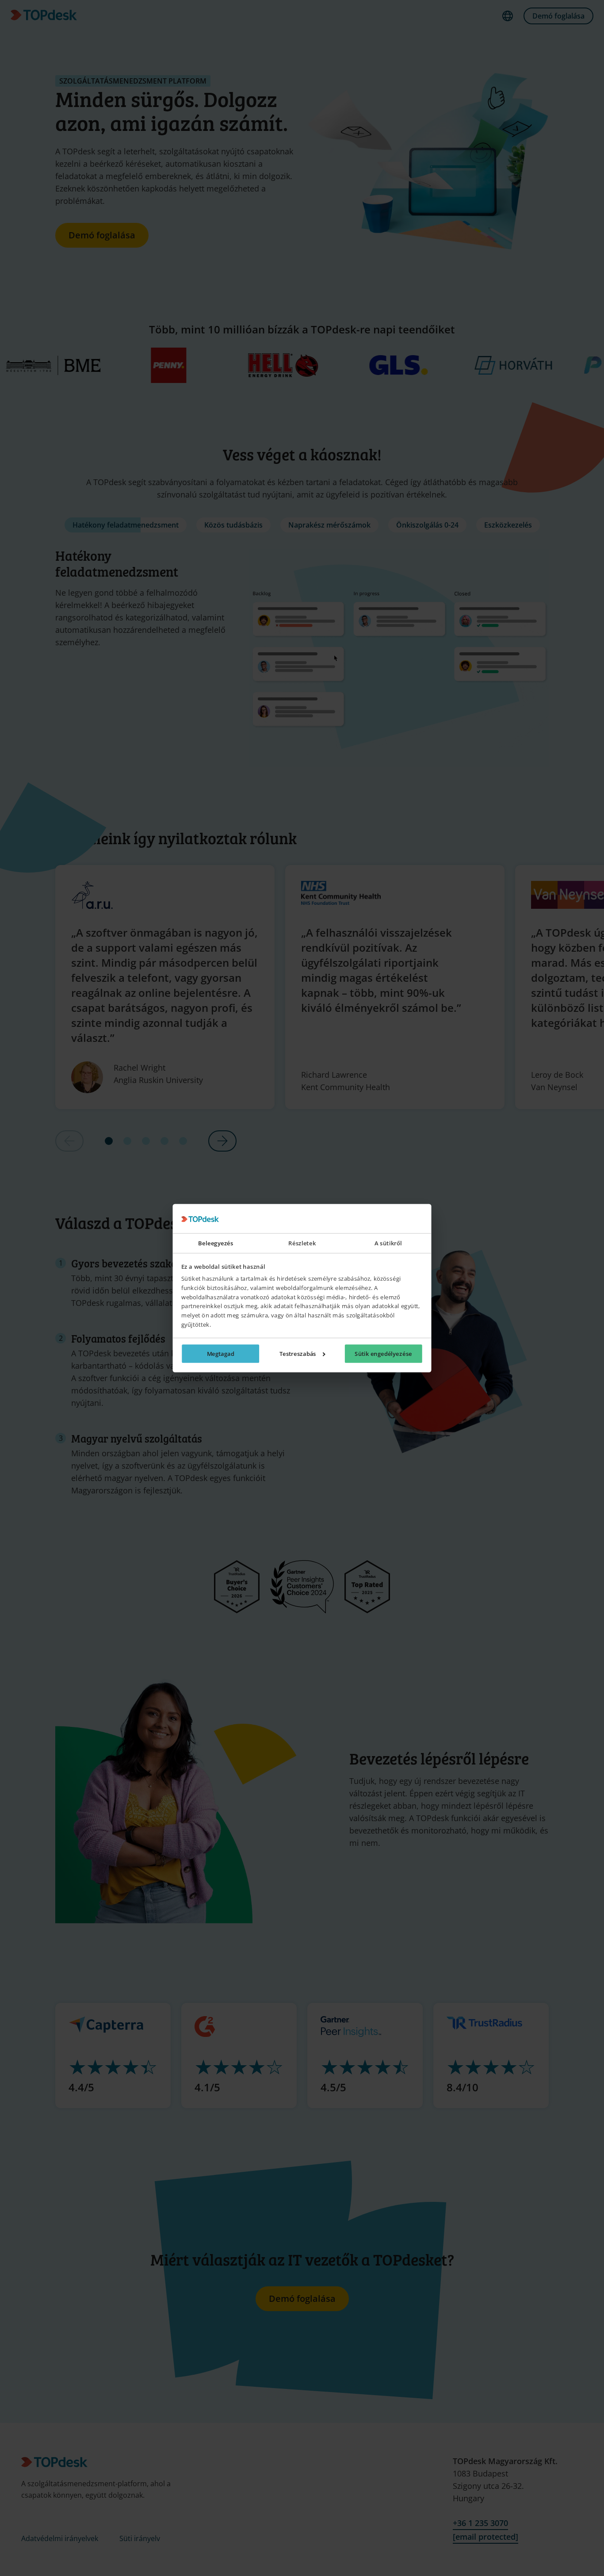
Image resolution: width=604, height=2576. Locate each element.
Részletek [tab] (302, 1243)
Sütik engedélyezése (383, 1354)
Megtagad (221, 1354)
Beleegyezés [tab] (216, 1243)
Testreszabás (298, 1354)
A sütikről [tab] (388, 1243)
